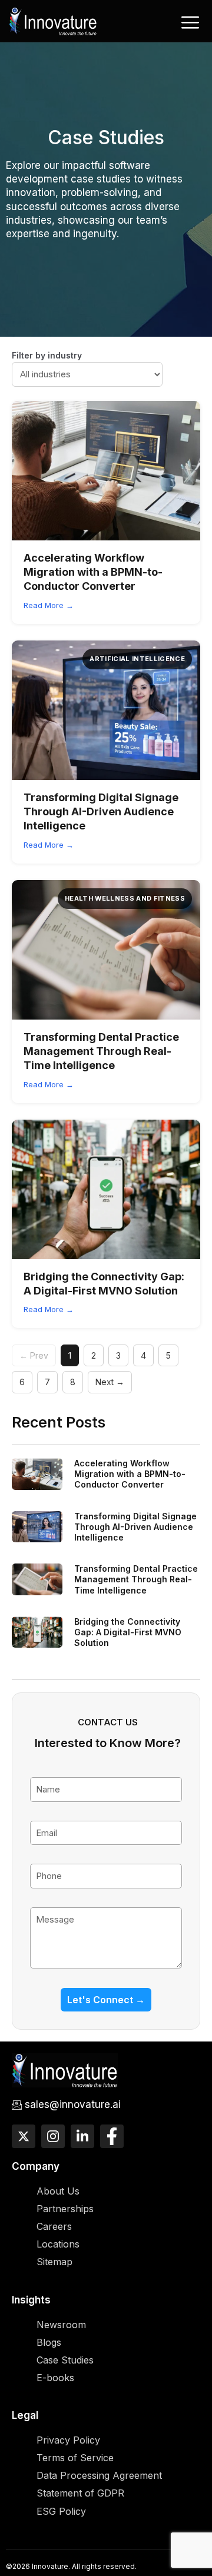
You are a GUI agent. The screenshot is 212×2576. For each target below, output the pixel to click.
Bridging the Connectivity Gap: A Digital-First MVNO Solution (128, 1632)
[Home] (53, 20)
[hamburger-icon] (190, 22)
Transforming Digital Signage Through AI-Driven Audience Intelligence (101, 812)
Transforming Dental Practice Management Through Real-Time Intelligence (101, 1051)
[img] (106, 471)
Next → (110, 1382)
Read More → (49, 605)
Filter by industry (47, 355)
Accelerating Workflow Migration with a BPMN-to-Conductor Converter (93, 572)
